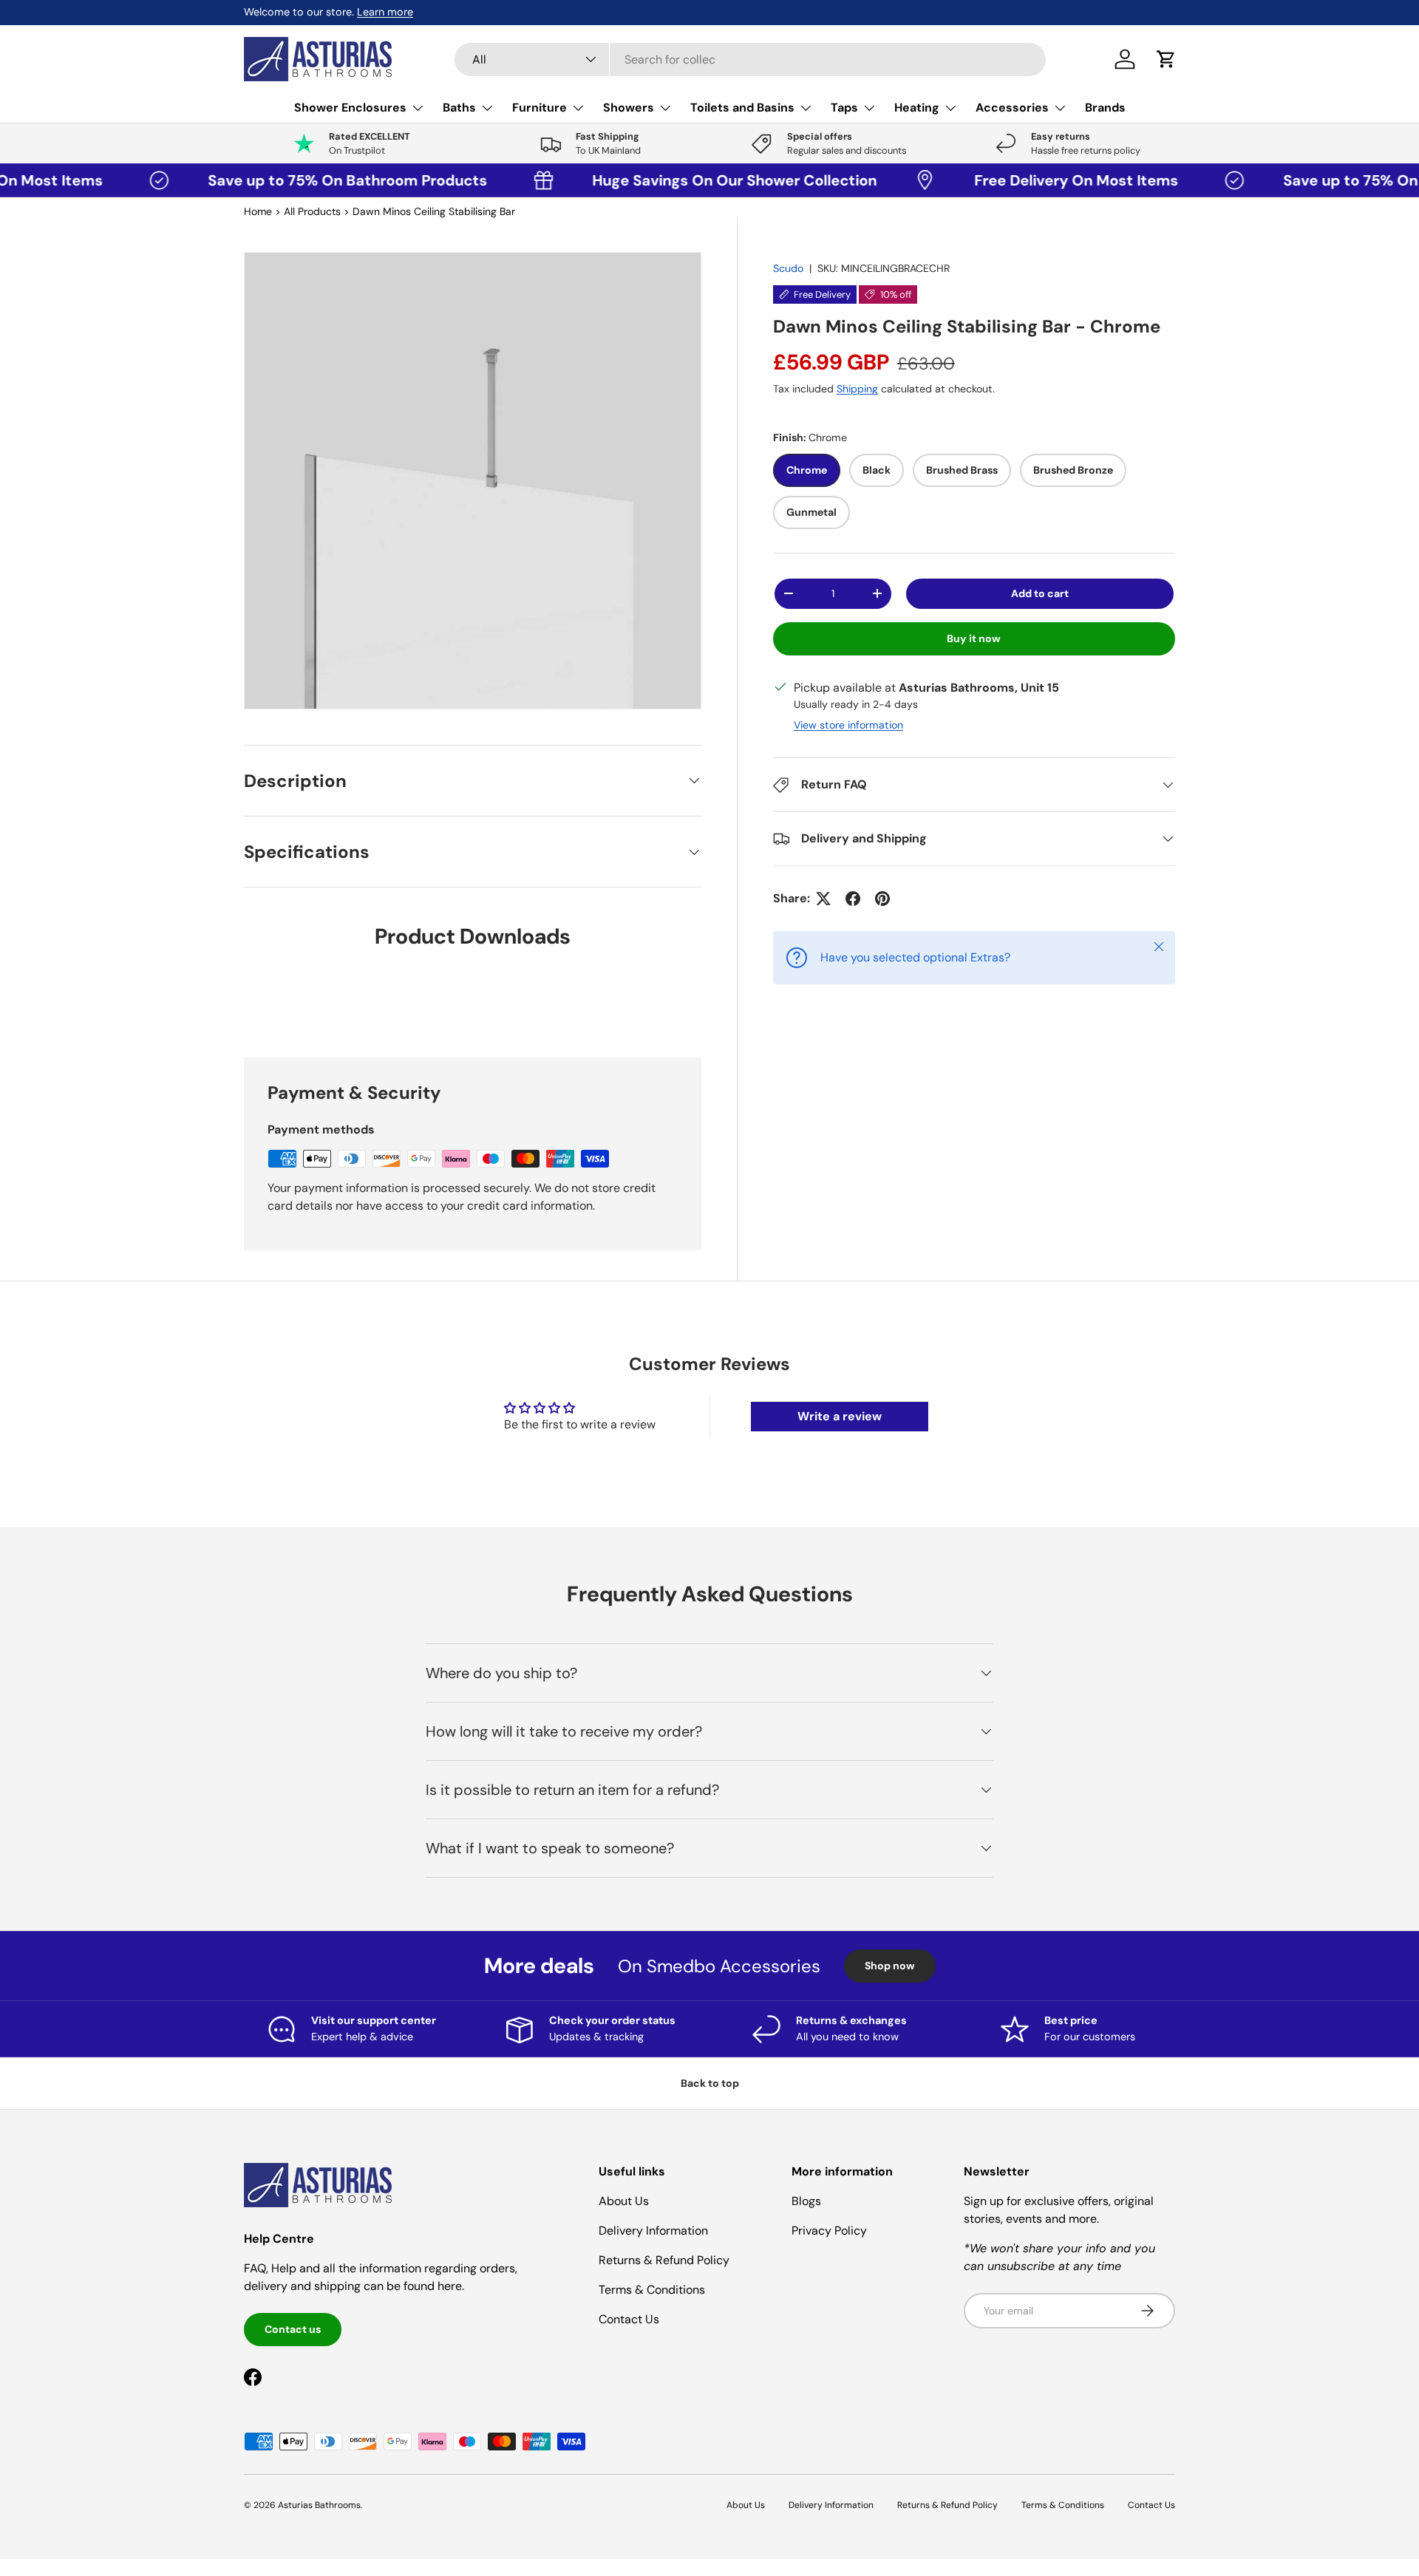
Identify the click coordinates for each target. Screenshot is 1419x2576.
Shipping (857, 389)
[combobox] (750, 59)
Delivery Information (653, 2231)
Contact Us (629, 2319)
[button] (1166, 59)
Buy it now (974, 638)
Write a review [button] (840, 1416)
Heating (917, 108)
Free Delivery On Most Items (1016, 180)
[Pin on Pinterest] (882, 899)
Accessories (1012, 108)
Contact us (293, 2329)
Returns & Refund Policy (664, 2260)
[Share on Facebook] (853, 899)
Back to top (710, 2083)
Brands (1105, 108)
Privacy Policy (829, 2231)
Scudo (788, 268)
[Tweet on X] (823, 899)
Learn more (385, 12)
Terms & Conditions (652, 2290)
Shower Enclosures (350, 108)
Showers (629, 108)
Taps (844, 108)
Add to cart (1040, 593)
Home (258, 211)
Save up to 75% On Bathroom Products (287, 180)
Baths (459, 108)
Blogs (806, 2201)
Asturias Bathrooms (319, 2505)
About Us (624, 2201)
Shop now (890, 1966)
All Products (312, 211)
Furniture (540, 108)
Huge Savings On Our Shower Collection (671, 180)
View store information (848, 725)
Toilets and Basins (742, 108)
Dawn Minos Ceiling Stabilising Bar (434, 211)
